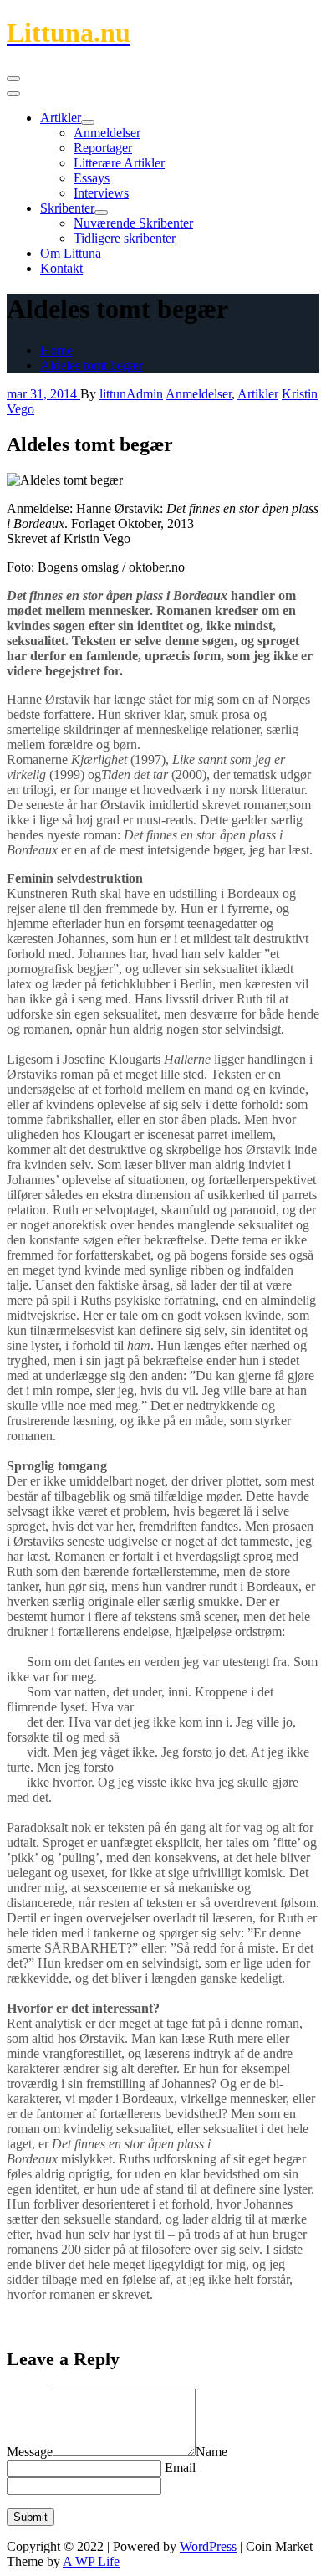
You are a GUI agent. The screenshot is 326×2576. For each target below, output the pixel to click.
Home (56, 350)
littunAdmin (131, 394)
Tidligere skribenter (125, 238)
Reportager (103, 148)
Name (211, 2452)
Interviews (101, 193)
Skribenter (67, 208)
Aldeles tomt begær (92, 365)
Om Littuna (71, 253)
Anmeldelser (107, 133)
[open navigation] (13, 79)
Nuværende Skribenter (133, 223)
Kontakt (61, 268)
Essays (92, 178)
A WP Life (91, 2561)
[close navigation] (13, 94)
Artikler (61, 118)
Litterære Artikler (119, 163)
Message (30, 2452)
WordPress (208, 2546)
